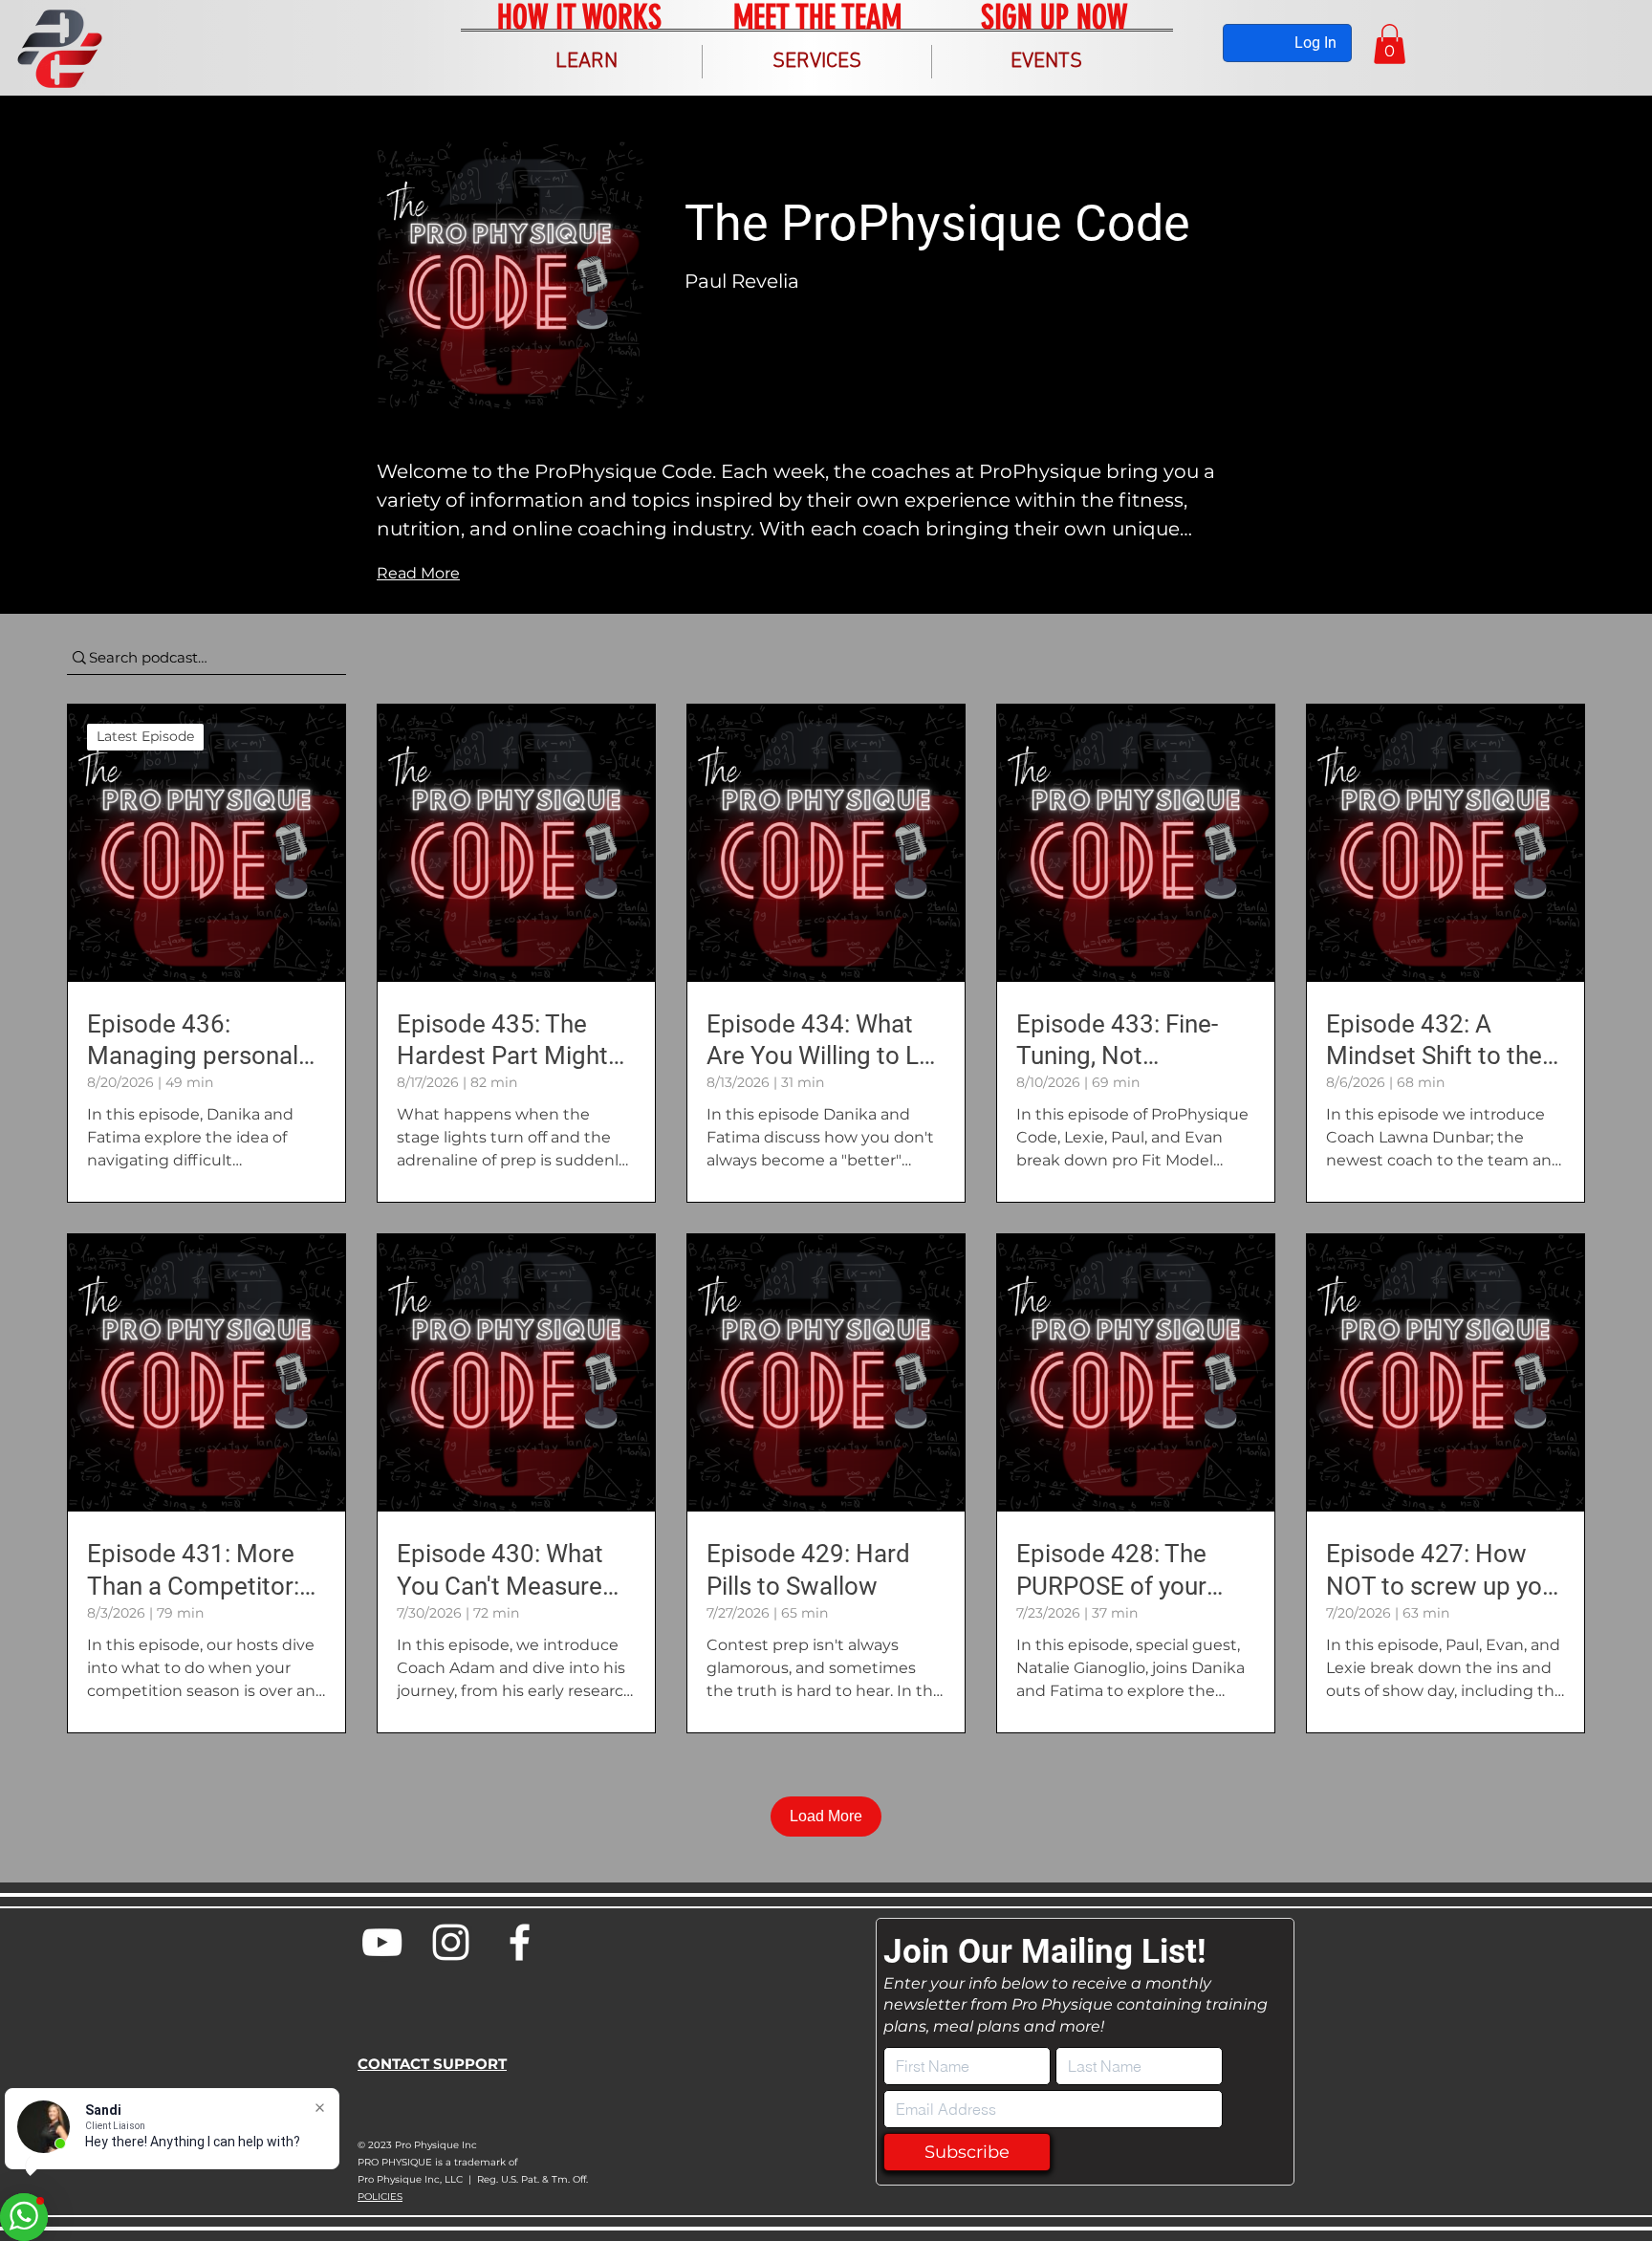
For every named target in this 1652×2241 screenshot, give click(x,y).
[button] (587, 62)
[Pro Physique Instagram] (451, 1942)
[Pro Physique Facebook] (520, 1942)
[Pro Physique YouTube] (382, 1942)
